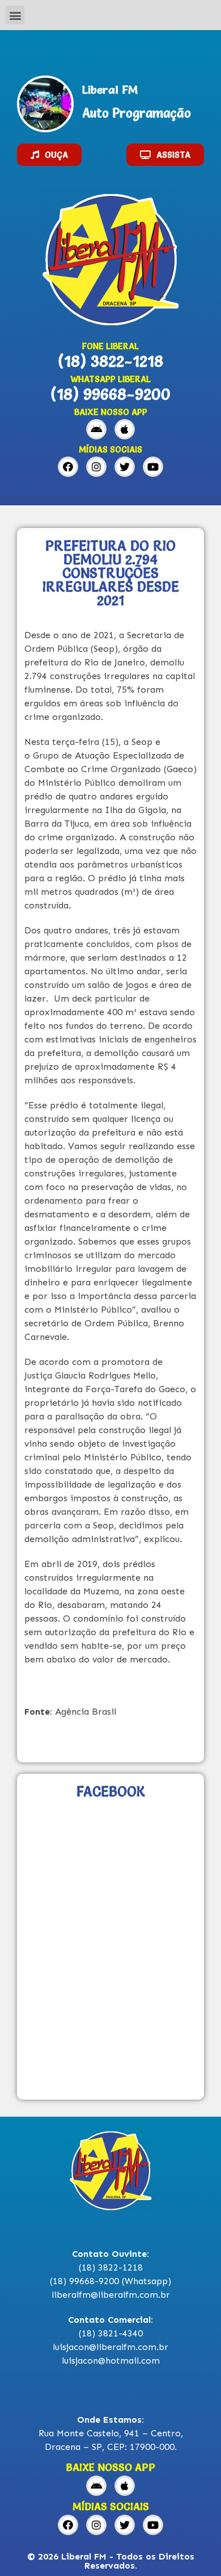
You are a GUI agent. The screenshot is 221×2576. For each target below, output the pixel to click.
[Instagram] (96, 467)
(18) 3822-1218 (110, 361)
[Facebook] (68, 467)
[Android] (96, 429)
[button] (15, 15)
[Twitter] (125, 467)
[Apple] (125, 429)
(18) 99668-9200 (110, 394)
